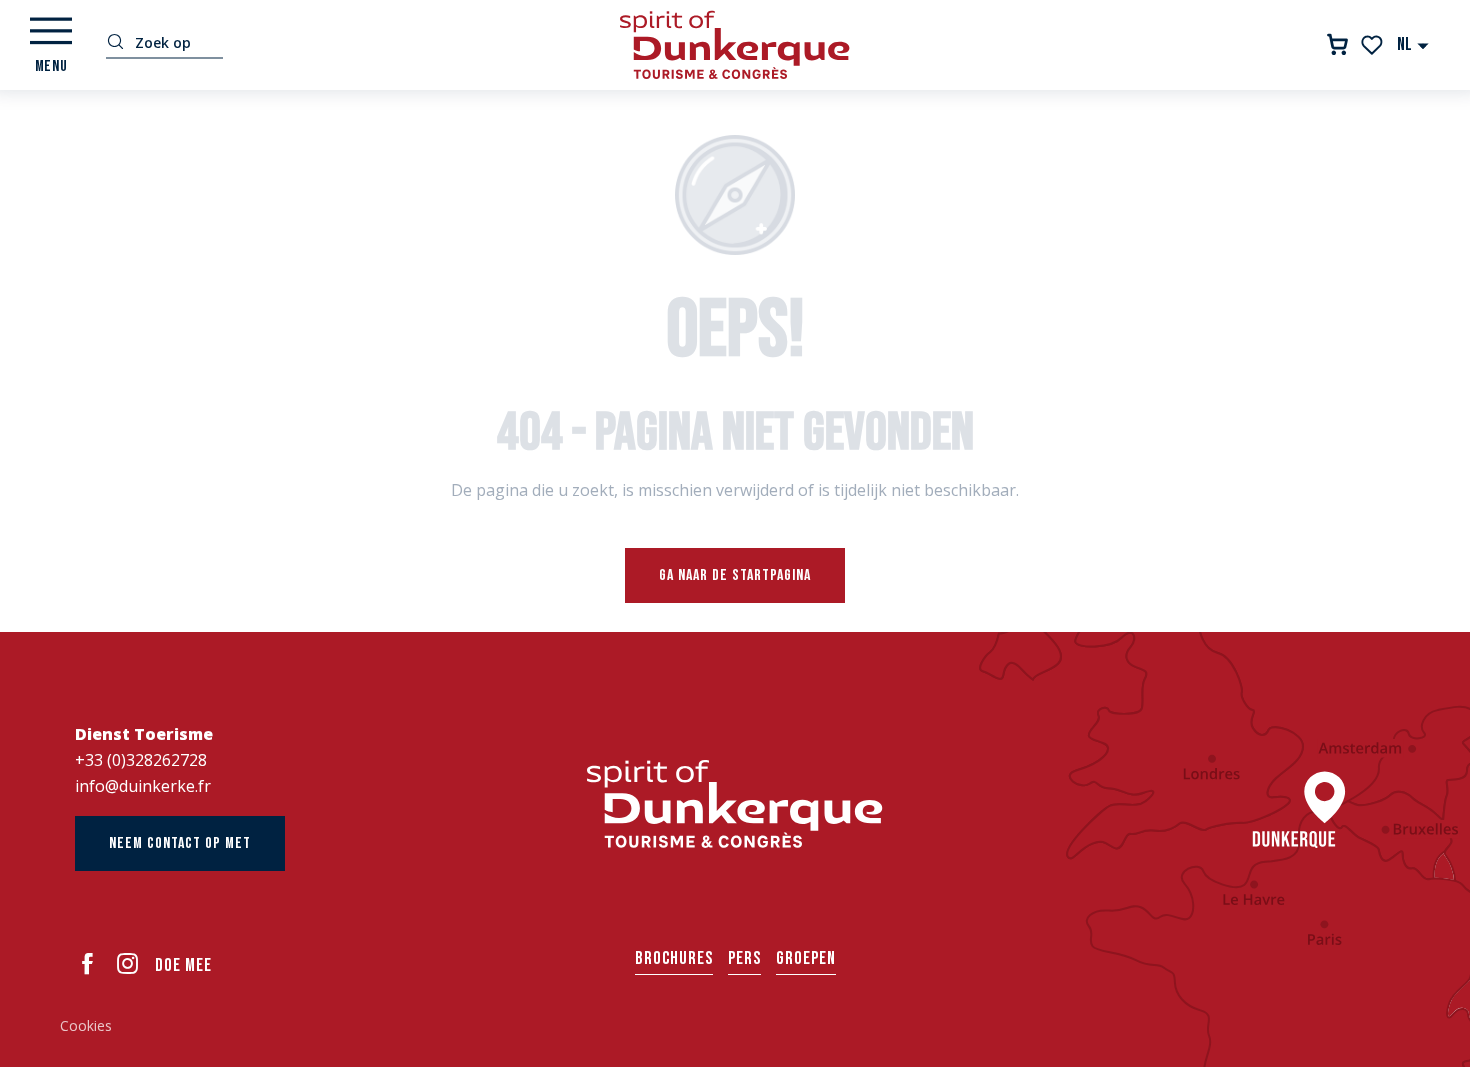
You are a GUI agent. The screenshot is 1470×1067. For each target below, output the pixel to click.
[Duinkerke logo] (735, 804)
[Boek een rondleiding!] (1337, 44)
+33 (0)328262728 (141, 760)
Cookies (86, 1025)
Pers (744, 958)
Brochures (674, 958)
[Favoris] (1373, 45)
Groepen (806, 958)
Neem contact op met (180, 843)
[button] (1413, 44)
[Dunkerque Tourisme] (735, 45)
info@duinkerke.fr (143, 786)
